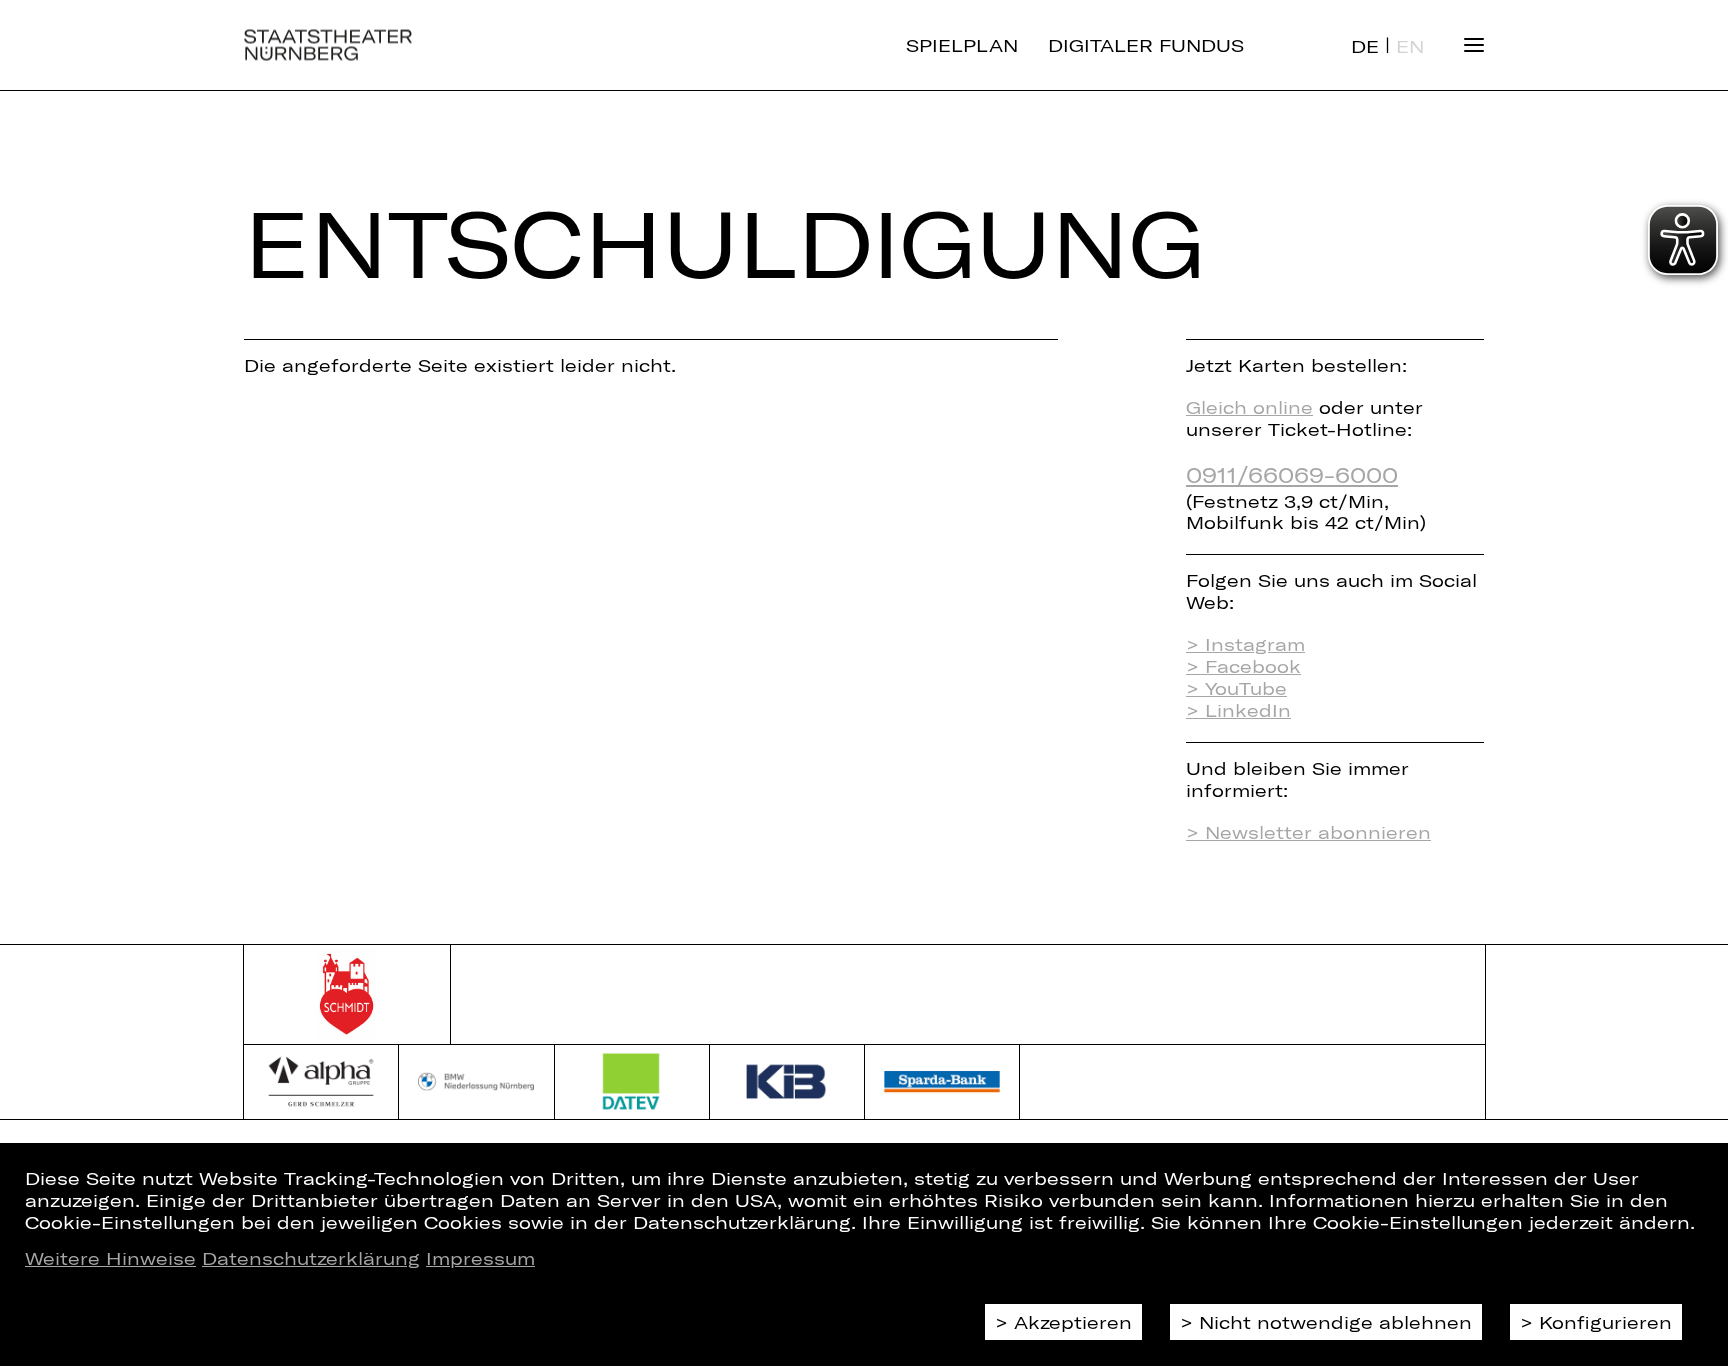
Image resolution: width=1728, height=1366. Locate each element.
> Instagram (1245, 644)
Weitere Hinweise (110, 1258)
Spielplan (962, 45)
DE (1365, 46)
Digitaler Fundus (1146, 45)
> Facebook (1243, 666)
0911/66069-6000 (1292, 474)
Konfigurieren (1605, 1322)
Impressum (480, 1258)
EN (1410, 46)
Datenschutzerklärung (311, 1258)
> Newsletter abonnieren (1308, 832)
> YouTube (1236, 688)
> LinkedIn (1238, 710)
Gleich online (1249, 407)
